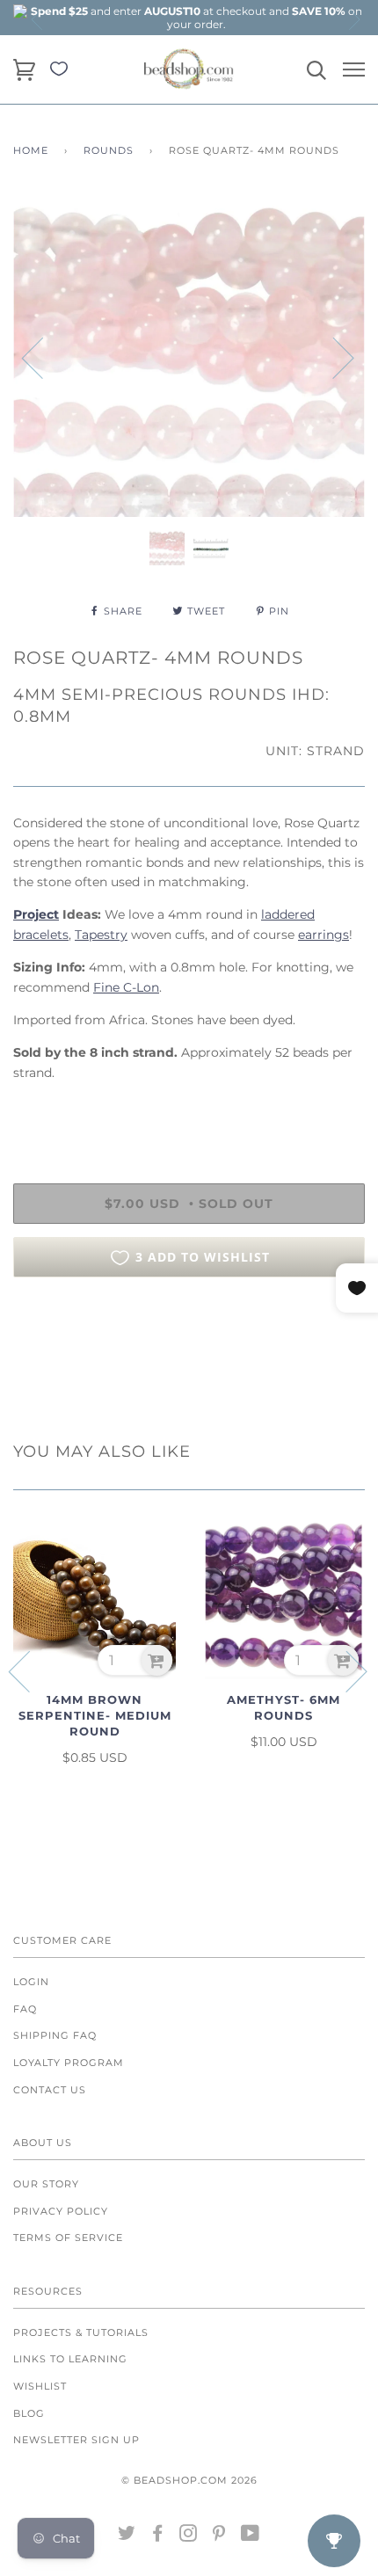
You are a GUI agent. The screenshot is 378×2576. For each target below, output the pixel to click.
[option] (196, 18)
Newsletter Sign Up (76, 2440)
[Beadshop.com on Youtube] (251, 2536)
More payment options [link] (189, 1351)
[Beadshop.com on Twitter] (127, 2536)
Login (31, 1982)
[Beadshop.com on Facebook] (158, 2536)
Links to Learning (70, 2359)
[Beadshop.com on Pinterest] (219, 2536)
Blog (29, 2413)
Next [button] (353, 19)
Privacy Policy (61, 2211)
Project (36, 914)
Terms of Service (68, 2238)
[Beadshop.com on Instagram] (189, 2536)
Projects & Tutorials (81, 2332)
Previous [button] (38, 19)
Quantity (42, 1110)
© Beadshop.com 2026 (189, 2480)
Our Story (46, 2184)
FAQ (25, 2009)
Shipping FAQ (55, 2035)
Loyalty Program (69, 2063)
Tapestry (101, 935)
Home (31, 150)
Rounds (109, 150)
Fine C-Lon (126, 987)
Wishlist (40, 2386)
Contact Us (50, 2090)
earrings (323, 935)
